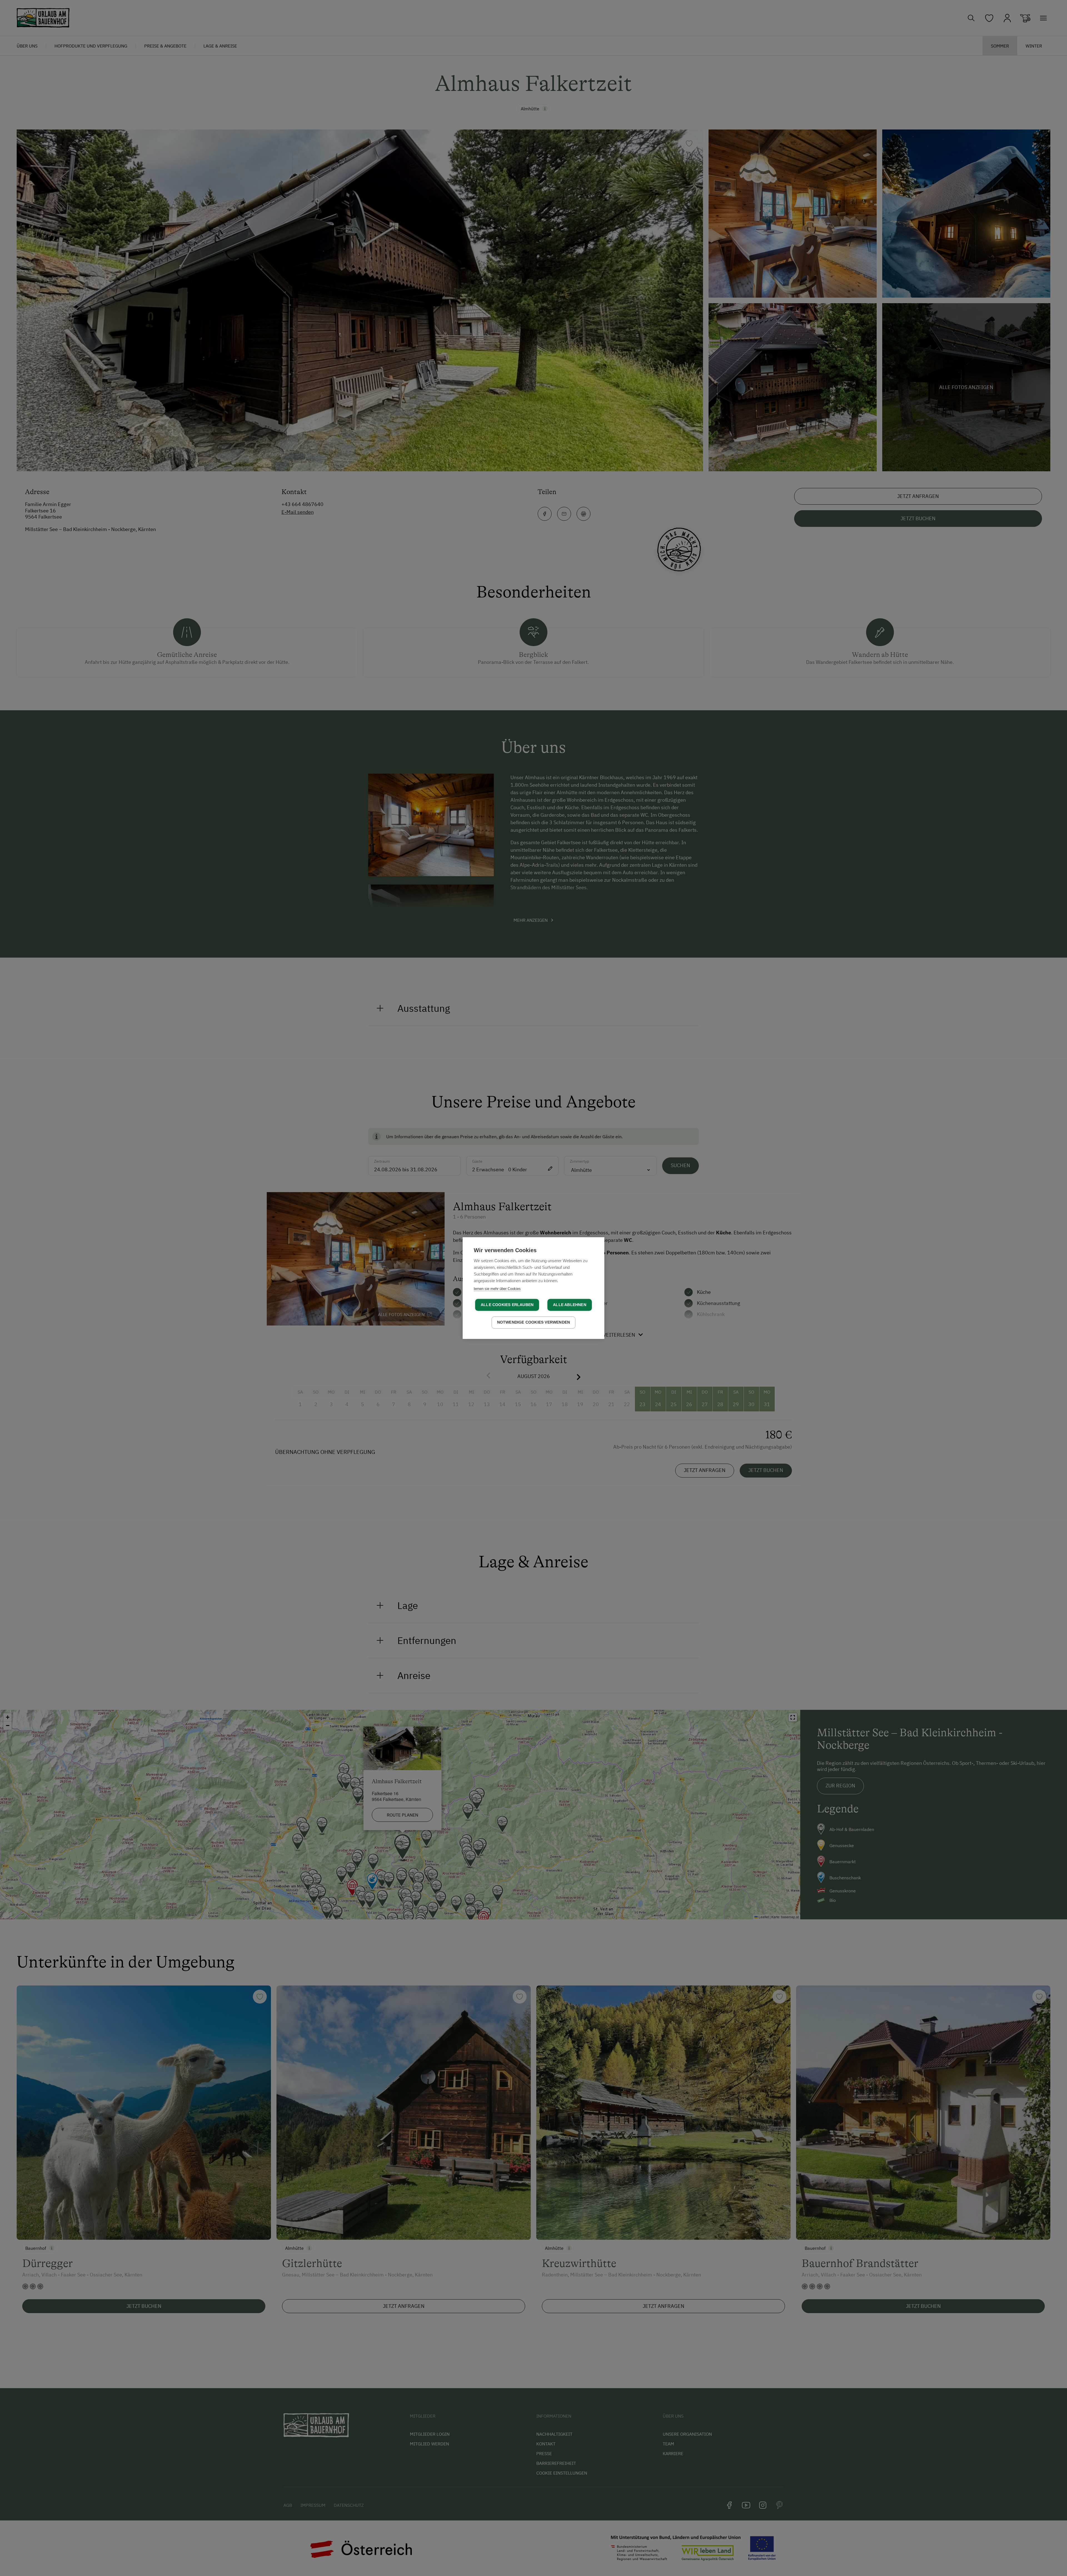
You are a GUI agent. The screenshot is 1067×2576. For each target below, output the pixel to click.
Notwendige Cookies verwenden (534, 1322)
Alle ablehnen (570, 1305)
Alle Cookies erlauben (507, 1305)
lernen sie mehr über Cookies (497, 1289)
